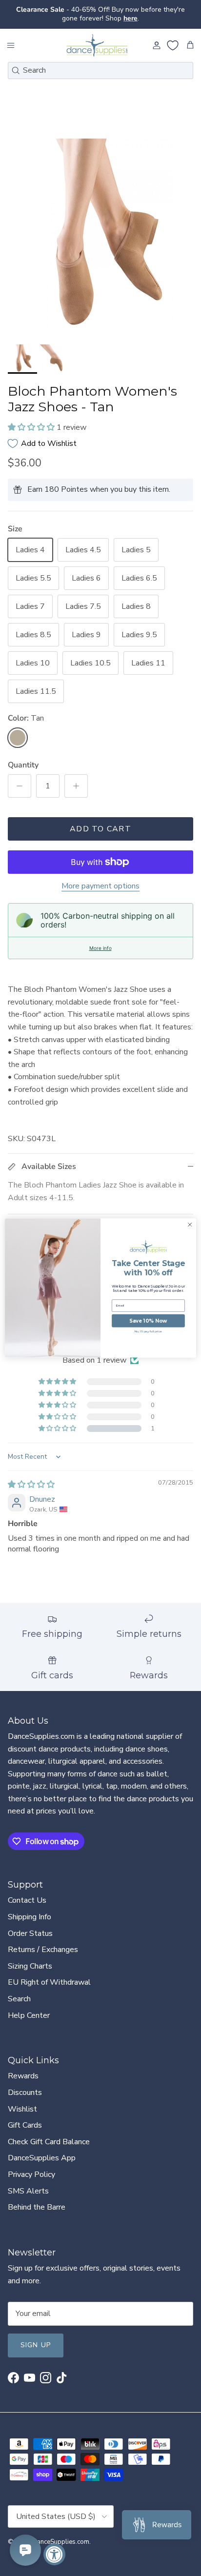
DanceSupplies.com (61, 2534)
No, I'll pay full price (149, 1331)
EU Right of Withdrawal (49, 1974)
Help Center (29, 2007)
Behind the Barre (37, 2199)
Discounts (25, 2084)
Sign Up (36, 2337)
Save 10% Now (148, 1321)
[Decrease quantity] (20, 778)
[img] (31, 1476)
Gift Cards (25, 2117)
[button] (32, 419)
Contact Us (27, 1892)
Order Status (30, 1925)
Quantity (23, 757)
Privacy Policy (31, 2166)
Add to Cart (100, 821)
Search (19, 1991)
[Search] (16, 62)
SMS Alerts (28, 2183)
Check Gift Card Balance (49, 2133)
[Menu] (11, 37)
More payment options (100, 878)
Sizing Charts (30, 1958)
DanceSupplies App (42, 2150)
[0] (173, 37)
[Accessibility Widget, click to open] (54, 2554)
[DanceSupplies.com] (97, 37)
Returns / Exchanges (43, 1941)
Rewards (23, 2068)
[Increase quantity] (76, 778)
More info (100, 940)
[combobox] (100, 62)
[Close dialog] (190, 1225)
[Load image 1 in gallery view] (100, 231)
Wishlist (22, 2101)
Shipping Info (30, 1909)
